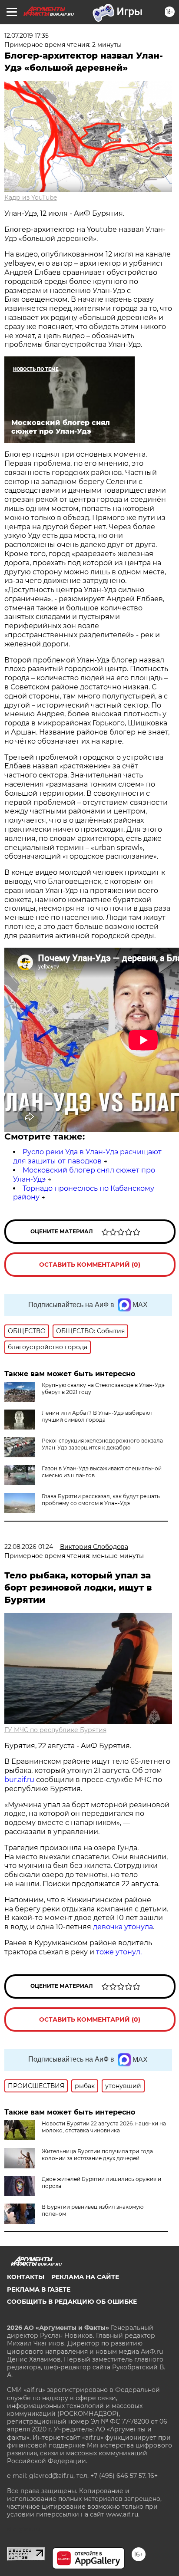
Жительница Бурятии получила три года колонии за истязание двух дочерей (97, 2155)
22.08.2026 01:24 (29, 1547)
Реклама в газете (39, 2289)
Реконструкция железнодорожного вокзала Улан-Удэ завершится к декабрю (102, 1444)
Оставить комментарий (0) (90, 1265)
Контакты (26, 2277)
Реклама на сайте (85, 2277)
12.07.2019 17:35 (27, 36)
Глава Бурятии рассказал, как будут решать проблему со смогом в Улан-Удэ (101, 1500)
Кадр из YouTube (31, 198)
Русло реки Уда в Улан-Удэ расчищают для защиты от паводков (87, 1156)
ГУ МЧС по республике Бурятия (55, 1730)
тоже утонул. (119, 1952)
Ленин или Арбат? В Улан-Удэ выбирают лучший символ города (97, 1416)
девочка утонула (123, 1927)
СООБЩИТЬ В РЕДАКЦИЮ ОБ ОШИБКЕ (72, 2302)
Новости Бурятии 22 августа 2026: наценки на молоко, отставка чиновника (104, 2127)
